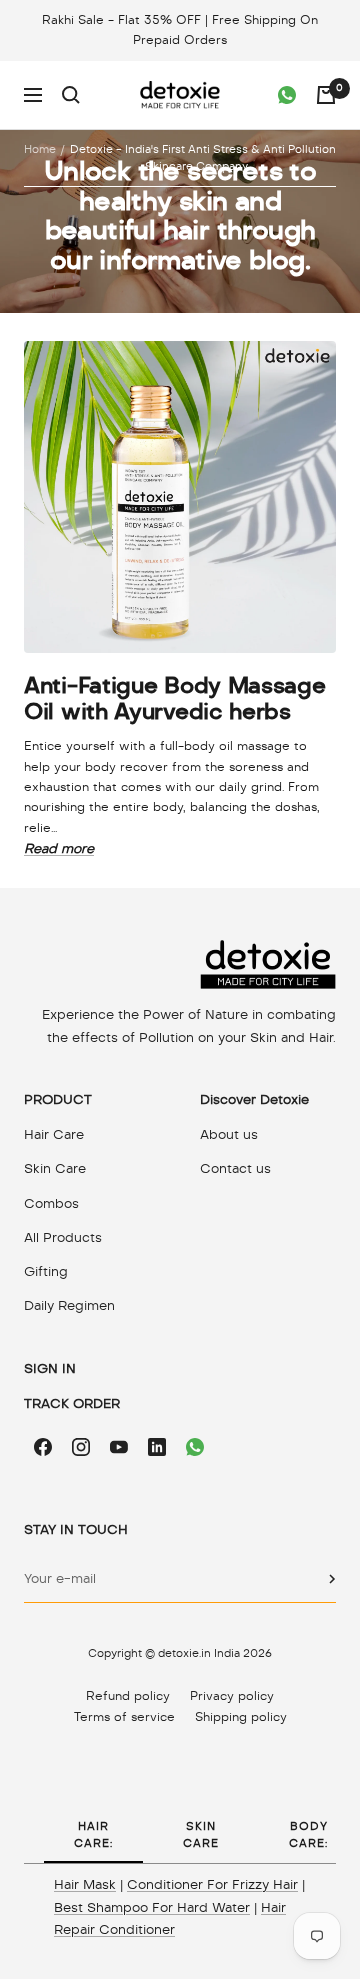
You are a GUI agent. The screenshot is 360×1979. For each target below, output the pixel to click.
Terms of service (124, 1717)
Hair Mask (85, 1884)
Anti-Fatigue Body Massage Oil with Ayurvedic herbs (175, 698)
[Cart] (326, 95)
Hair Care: (93, 1834)
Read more (59, 848)
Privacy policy (232, 1696)
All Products (63, 1237)
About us (229, 1134)
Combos (51, 1203)
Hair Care (54, 1134)
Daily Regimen (69, 1305)
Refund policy (128, 1696)
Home (40, 149)
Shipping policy (241, 1717)
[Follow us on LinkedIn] (157, 1447)
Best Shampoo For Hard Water (152, 1907)
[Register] (332, 1579)
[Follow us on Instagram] (81, 1447)
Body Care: (308, 1834)
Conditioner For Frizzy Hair (212, 1884)
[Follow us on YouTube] (119, 1447)
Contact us (235, 1168)
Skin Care (55, 1168)
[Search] (71, 95)
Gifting (46, 1271)
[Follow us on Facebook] (43, 1447)
